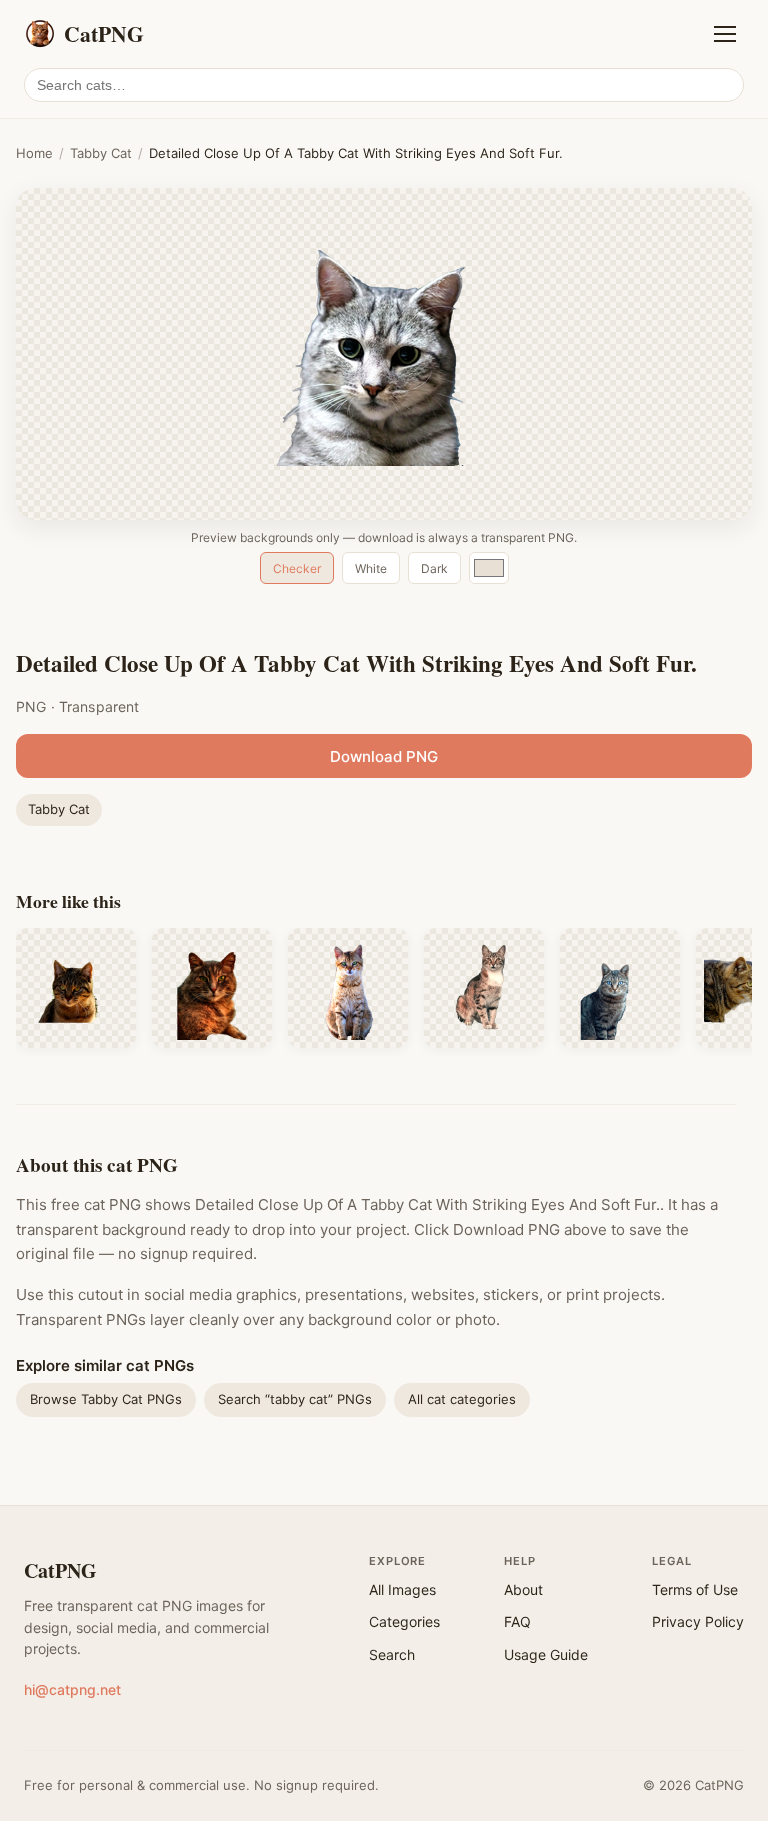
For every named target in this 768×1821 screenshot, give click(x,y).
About (523, 1589)
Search (392, 1654)
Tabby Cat (101, 153)
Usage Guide (546, 1654)
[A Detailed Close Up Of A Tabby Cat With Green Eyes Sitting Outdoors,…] (76, 988)
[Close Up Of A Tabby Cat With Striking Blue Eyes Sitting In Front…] (620, 988)
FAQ (517, 1621)
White (371, 568)
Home (34, 153)
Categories (404, 1621)
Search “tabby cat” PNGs (295, 1399)
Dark (434, 568)
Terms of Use (695, 1589)
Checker (297, 568)
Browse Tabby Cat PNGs (106, 1399)
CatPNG (60, 1570)
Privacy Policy (698, 1621)
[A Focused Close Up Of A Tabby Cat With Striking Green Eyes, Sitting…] (348, 988)
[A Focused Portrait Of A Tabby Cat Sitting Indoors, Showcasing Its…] (484, 988)
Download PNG (384, 756)
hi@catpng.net (72, 1689)
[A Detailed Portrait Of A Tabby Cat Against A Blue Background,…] (212, 988)
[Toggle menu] (725, 34)
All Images (402, 1589)
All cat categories (462, 1399)
